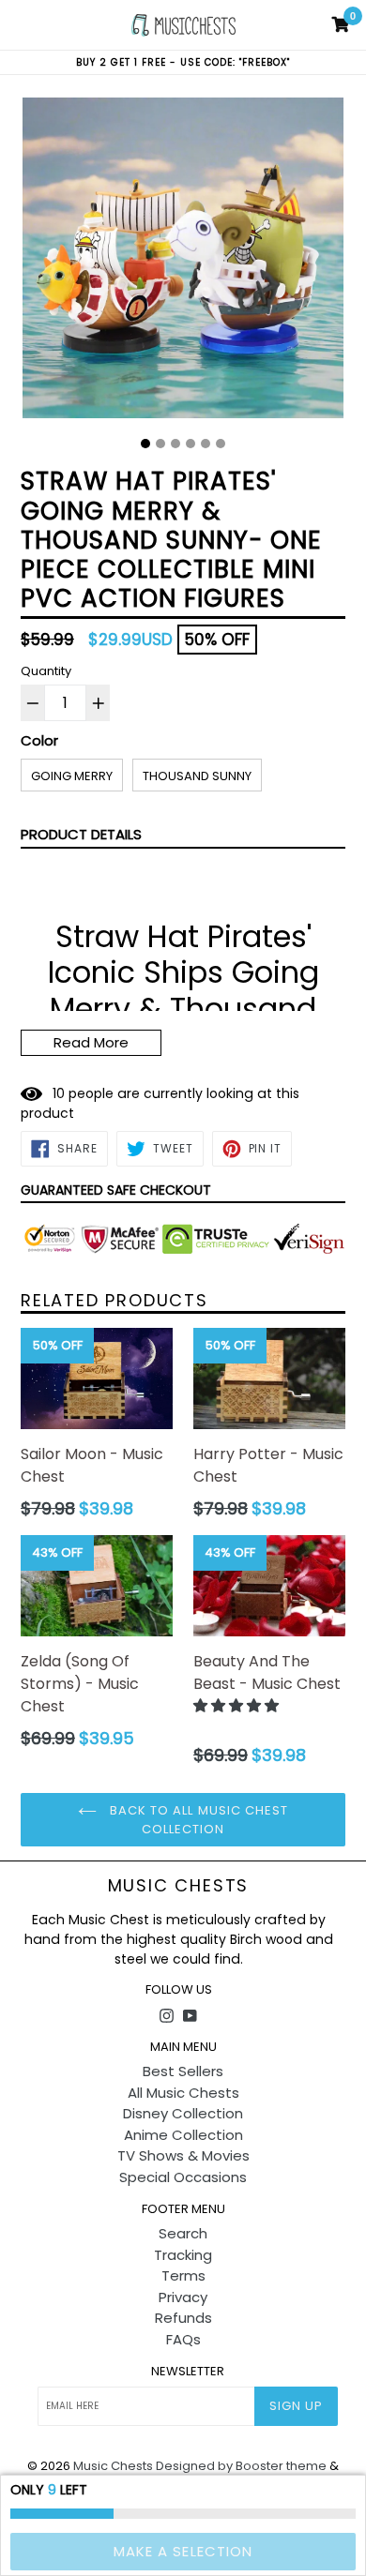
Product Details (81, 834)
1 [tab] (145, 444)
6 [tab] (221, 444)
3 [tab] (175, 444)
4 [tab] (191, 444)
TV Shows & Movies (183, 2155)
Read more (91, 1042)
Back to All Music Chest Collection (197, 1820)
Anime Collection (183, 2135)
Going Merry (72, 776)
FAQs (183, 2339)
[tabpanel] (183, 263)
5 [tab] (206, 444)
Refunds (183, 2318)
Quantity (46, 671)
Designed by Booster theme (241, 2466)
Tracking (183, 2255)
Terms (183, 2275)
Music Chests (179, 1886)
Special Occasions (183, 2177)
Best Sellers (183, 2071)
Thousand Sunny (197, 776)
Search (183, 2233)
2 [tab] (160, 444)
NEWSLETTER (188, 2372)
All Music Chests (183, 2093)
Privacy (183, 2297)
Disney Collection (183, 2113)
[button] (238, 1705)
